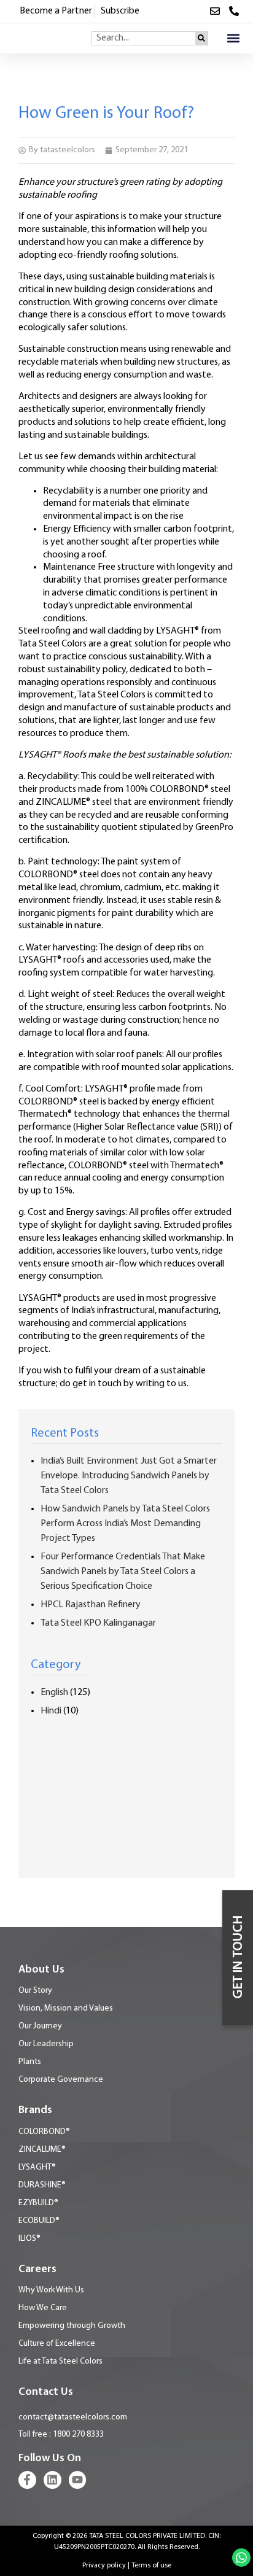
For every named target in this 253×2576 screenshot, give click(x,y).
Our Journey (40, 2026)
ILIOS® (29, 2239)
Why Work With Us (51, 2290)
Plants (30, 2062)
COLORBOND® (44, 2132)
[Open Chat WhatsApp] (241, 2558)
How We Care (43, 2308)
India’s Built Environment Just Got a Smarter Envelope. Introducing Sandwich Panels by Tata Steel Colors (129, 1476)
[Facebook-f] (27, 2480)
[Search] (201, 38)
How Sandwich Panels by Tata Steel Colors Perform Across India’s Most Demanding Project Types (125, 1524)
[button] (233, 38)
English (54, 1693)
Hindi (51, 1711)
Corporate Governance (61, 2080)
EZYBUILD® (38, 2203)
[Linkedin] (53, 2480)
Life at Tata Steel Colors (60, 2361)
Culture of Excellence (57, 2344)
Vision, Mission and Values (66, 2008)
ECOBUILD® (39, 2221)
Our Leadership (46, 2044)
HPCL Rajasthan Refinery (91, 1605)
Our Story (35, 1991)
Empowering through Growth (72, 2326)
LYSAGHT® (37, 2167)
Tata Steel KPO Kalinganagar (98, 1623)
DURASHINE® (42, 2185)
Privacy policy (104, 2566)
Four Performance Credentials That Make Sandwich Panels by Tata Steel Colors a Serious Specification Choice (123, 1572)
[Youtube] (78, 2480)
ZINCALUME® (42, 2150)
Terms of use (151, 2566)
